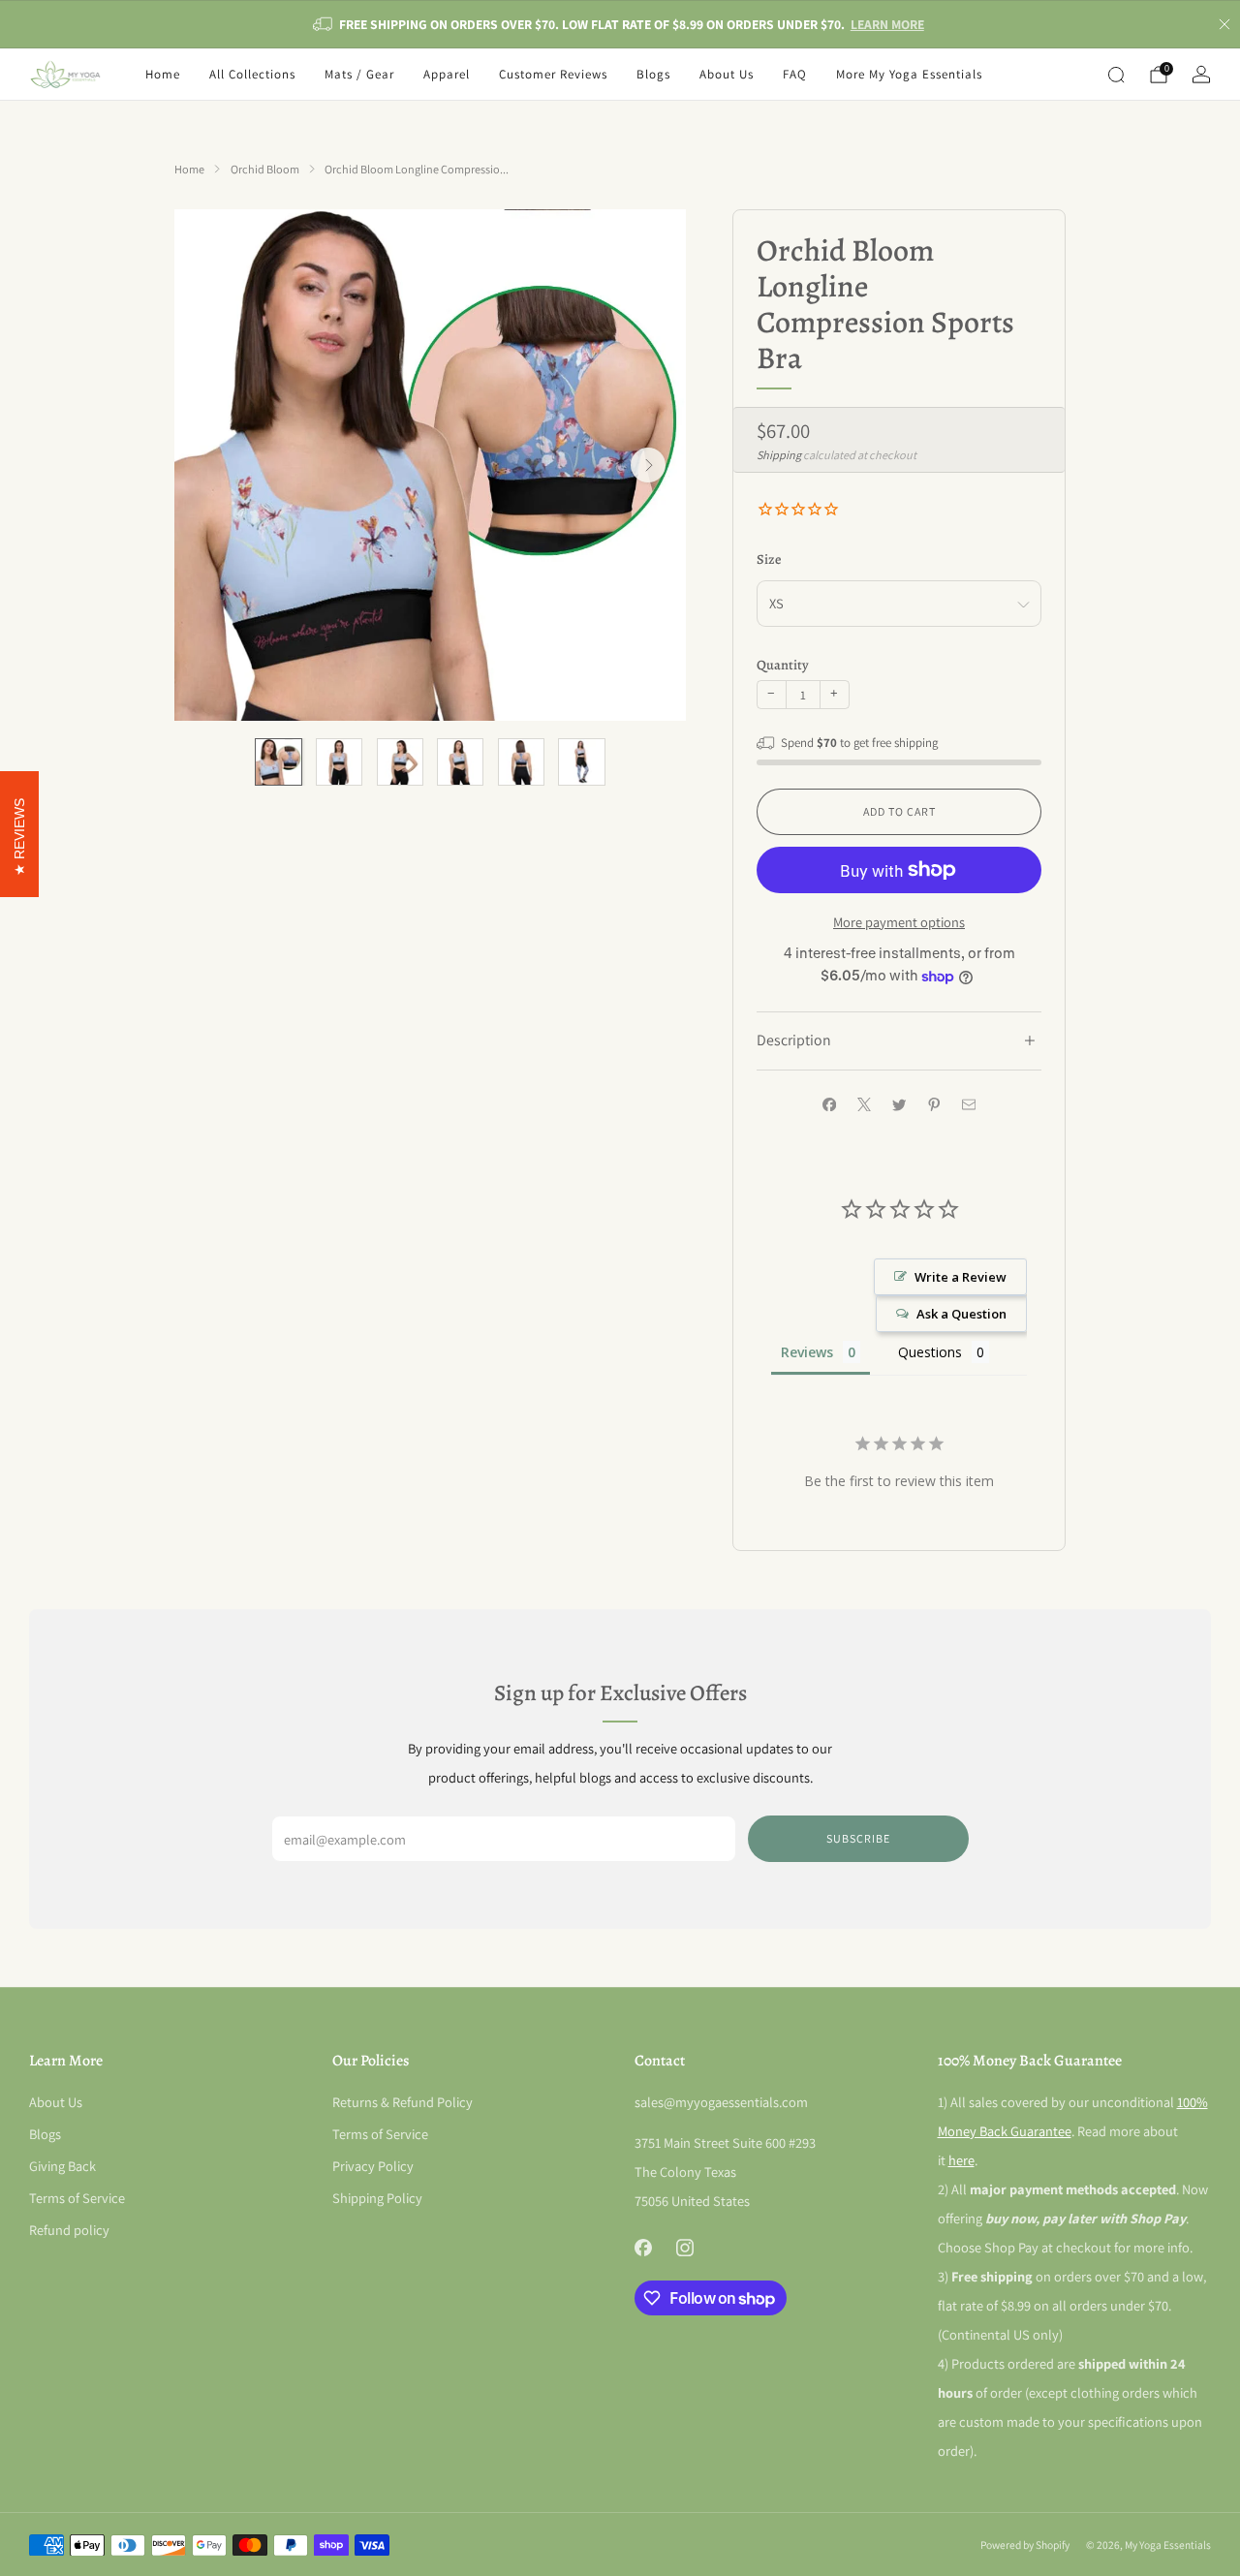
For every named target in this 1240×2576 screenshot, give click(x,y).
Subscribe (858, 1838)
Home (163, 74)
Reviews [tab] (807, 1352)
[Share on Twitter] (899, 1104)
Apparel (447, 74)
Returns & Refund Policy (403, 2102)
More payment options (899, 922)
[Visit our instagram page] (684, 2248)
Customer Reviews (553, 74)
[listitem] (620, 24)
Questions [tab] (930, 1352)
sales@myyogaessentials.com (721, 2102)
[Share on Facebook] (829, 1104)
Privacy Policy (373, 2166)
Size (769, 559)
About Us (727, 74)
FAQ (795, 74)
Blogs (653, 74)
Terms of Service (77, 2198)
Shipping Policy (377, 2198)
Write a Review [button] (961, 1277)
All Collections (252, 74)
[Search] (1116, 75)
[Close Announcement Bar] (1224, 24)
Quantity (783, 665)
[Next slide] (648, 465)
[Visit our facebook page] (643, 2248)
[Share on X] (864, 1104)
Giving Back (62, 2166)
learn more (887, 24)
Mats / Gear (359, 74)
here (961, 2160)
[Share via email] (969, 1104)
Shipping (779, 455)
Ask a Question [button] (961, 1314)
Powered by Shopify (1025, 2545)
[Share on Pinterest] (934, 1104)
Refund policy (69, 2230)
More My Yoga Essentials (909, 74)
